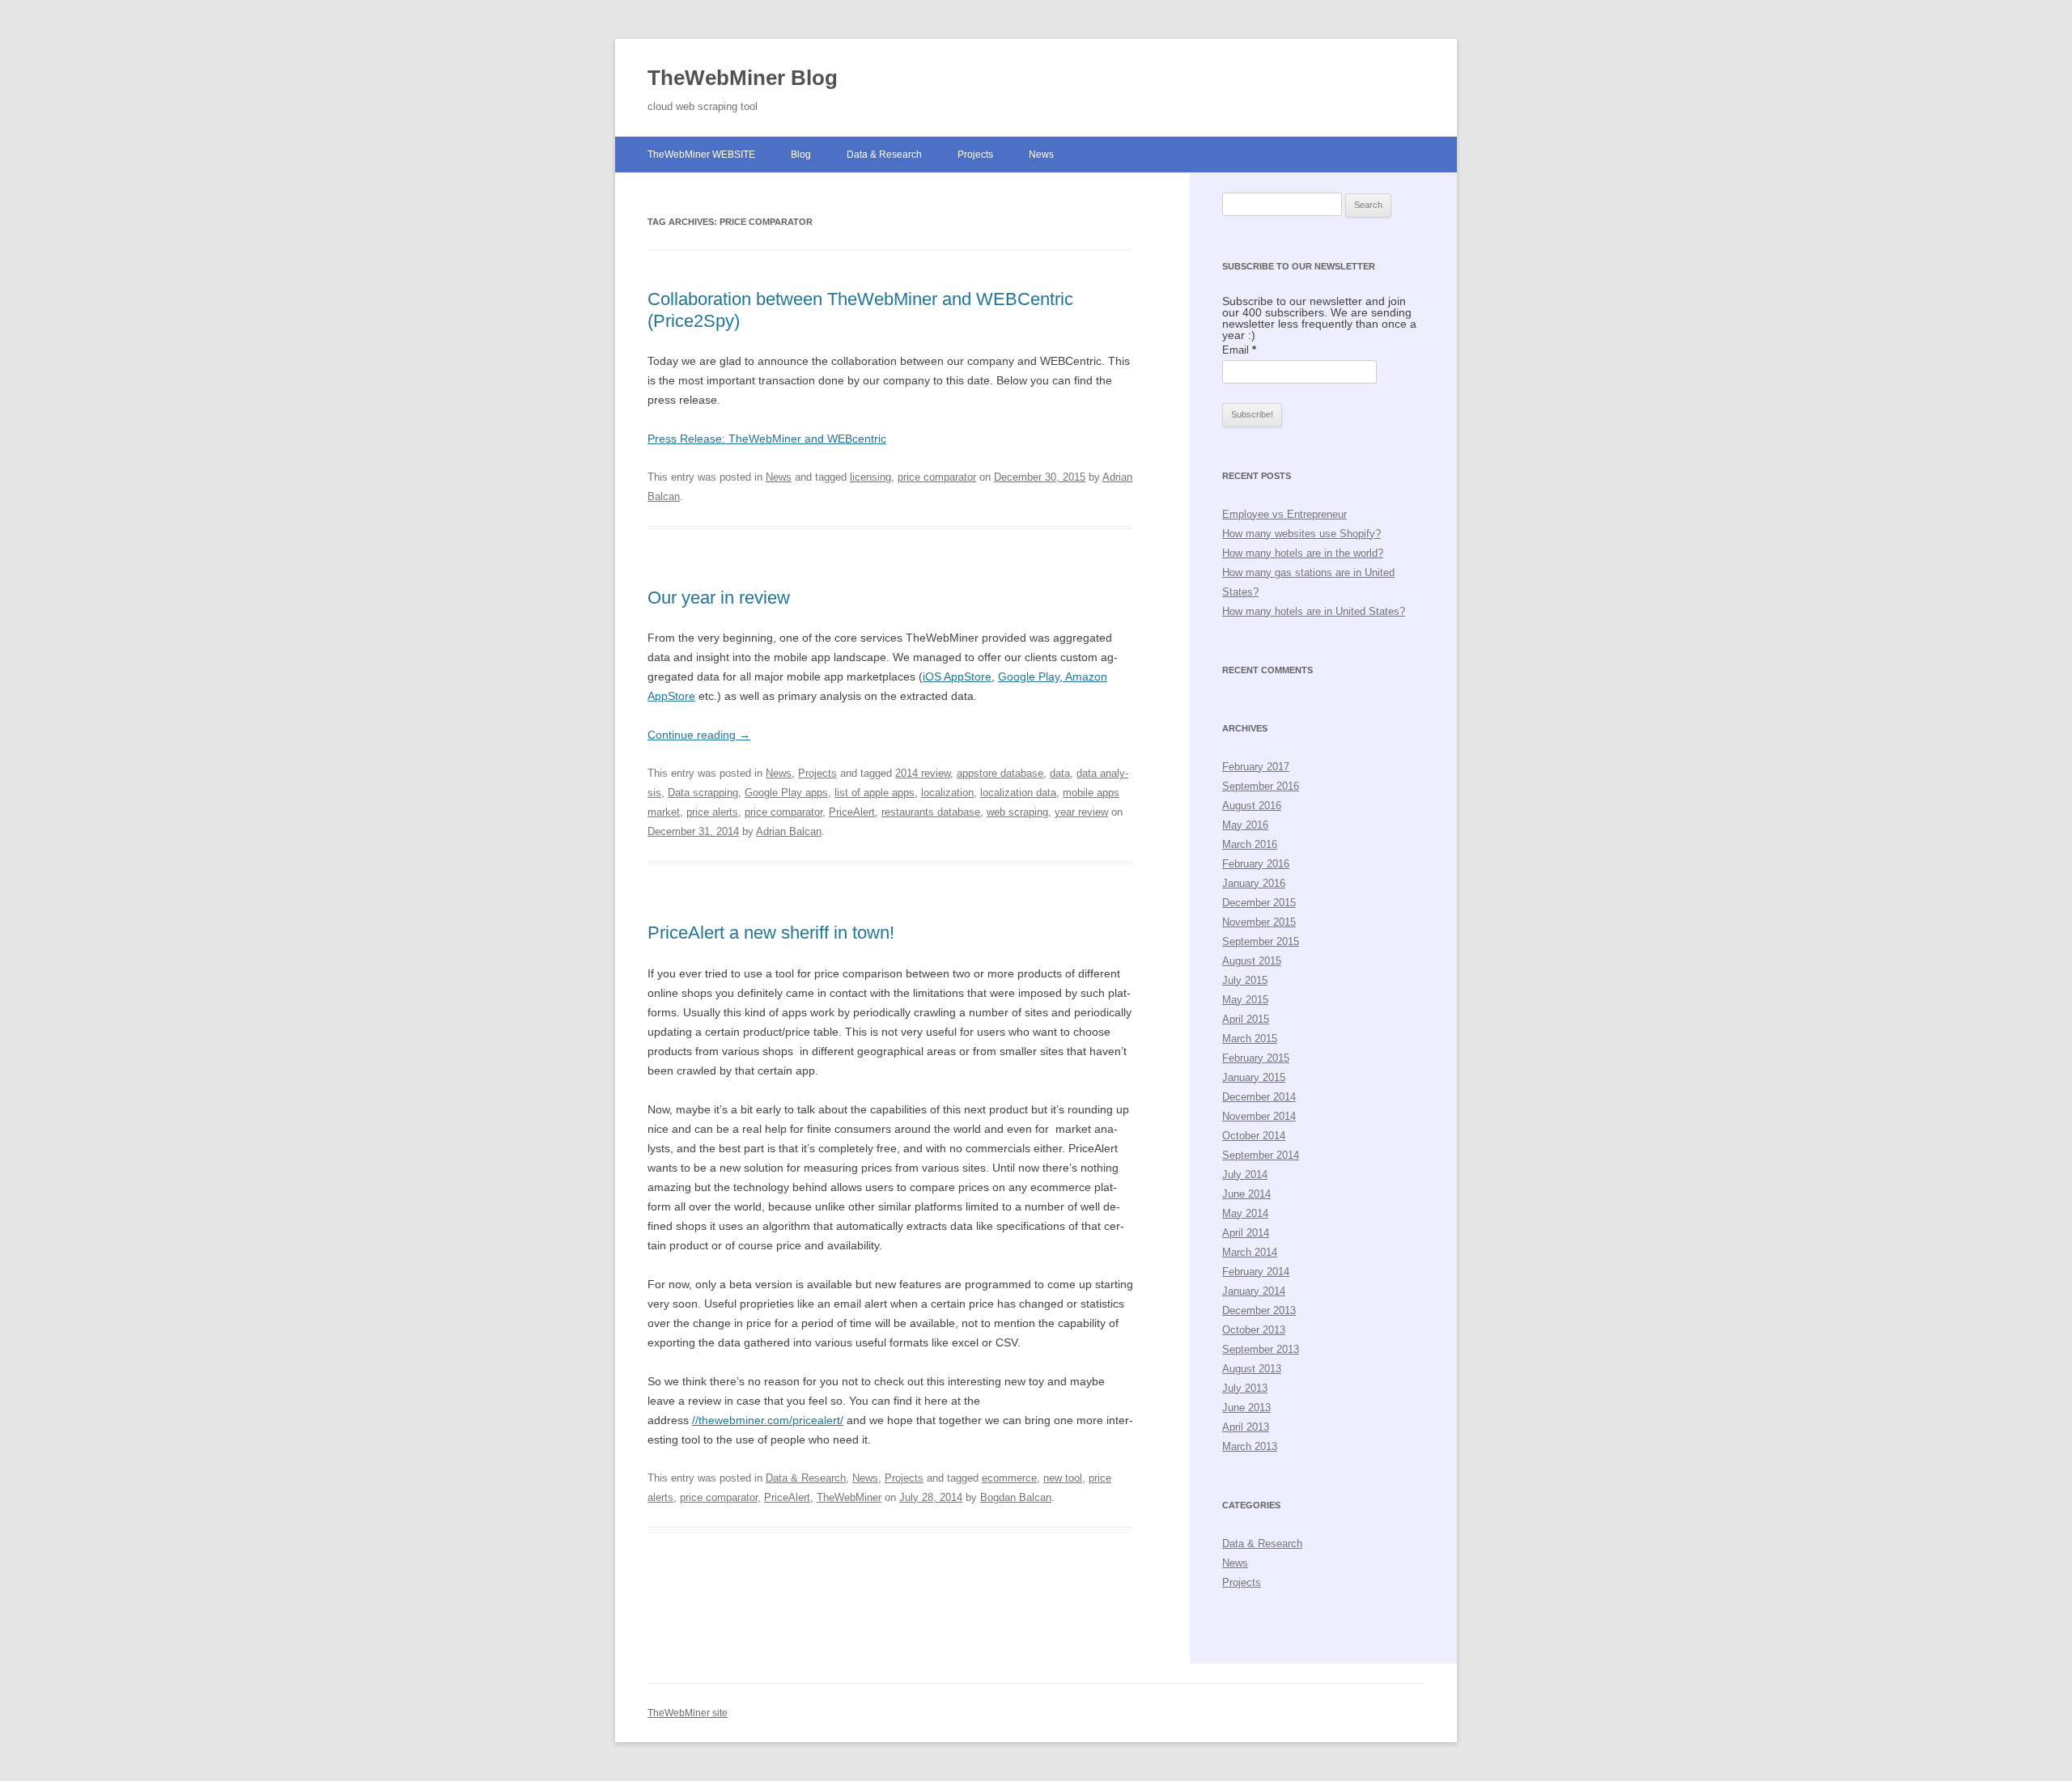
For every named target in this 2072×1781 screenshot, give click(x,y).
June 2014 (1246, 1194)
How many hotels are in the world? (1303, 553)
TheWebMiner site (688, 1713)
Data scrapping (703, 793)
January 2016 (1254, 883)
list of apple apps (875, 793)
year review (1081, 812)
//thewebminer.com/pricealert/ (768, 1420)
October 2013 (1254, 1330)
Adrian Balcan (789, 831)
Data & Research (884, 155)
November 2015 (1259, 922)
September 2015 (1261, 941)
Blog (801, 155)
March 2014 (1250, 1252)
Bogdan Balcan (1016, 1497)
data (1060, 773)
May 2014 (1245, 1213)
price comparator (937, 477)
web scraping (1017, 812)
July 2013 (1245, 1388)
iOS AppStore (957, 676)
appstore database (1000, 773)
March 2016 (1250, 844)
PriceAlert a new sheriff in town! (771, 933)
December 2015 (1259, 903)
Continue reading (699, 735)
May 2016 (1245, 825)
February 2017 (1256, 767)
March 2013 (1250, 1446)
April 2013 (1246, 1427)
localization (947, 793)
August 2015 (1252, 961)
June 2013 (1246, 1408)
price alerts (712, 812)
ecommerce (1009, 1478)
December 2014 (1259, 1097)
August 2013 (1252, 1369)
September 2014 (1261, 1155)
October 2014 (1254, 1136)
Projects (975, 155)
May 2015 (1245, 1000)
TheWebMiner (849, 1497)
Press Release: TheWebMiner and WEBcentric (767, 439)
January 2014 (1254, 1291)
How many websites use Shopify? (1301, 534)
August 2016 (1252, 806)
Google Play (1029, 676)
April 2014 (1246, 1233)
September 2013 (1261, 1349)
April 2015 (1246, 1019)
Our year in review (719, 598)
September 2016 (1261, 786)
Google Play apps (786, 793)
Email (1239, 350)
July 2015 (1245, 980)
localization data (1018, 793)
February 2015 (1256, 1058)
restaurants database (931, 812)
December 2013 (1259, 1310)
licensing (870, 477)
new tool (1063, 1478)
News (1041, 155)
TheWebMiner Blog (743, 78)
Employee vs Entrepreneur (1284, 514)
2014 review (923, 773)
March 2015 (1250, 1039)
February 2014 (1256, 1272)
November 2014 (1259, 1116)
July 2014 (1245, 1175)
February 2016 (1256, 864)
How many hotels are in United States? (1314, 611)
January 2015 (1254, 1077)
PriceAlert (852, 812)
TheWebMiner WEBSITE (701, 155)
